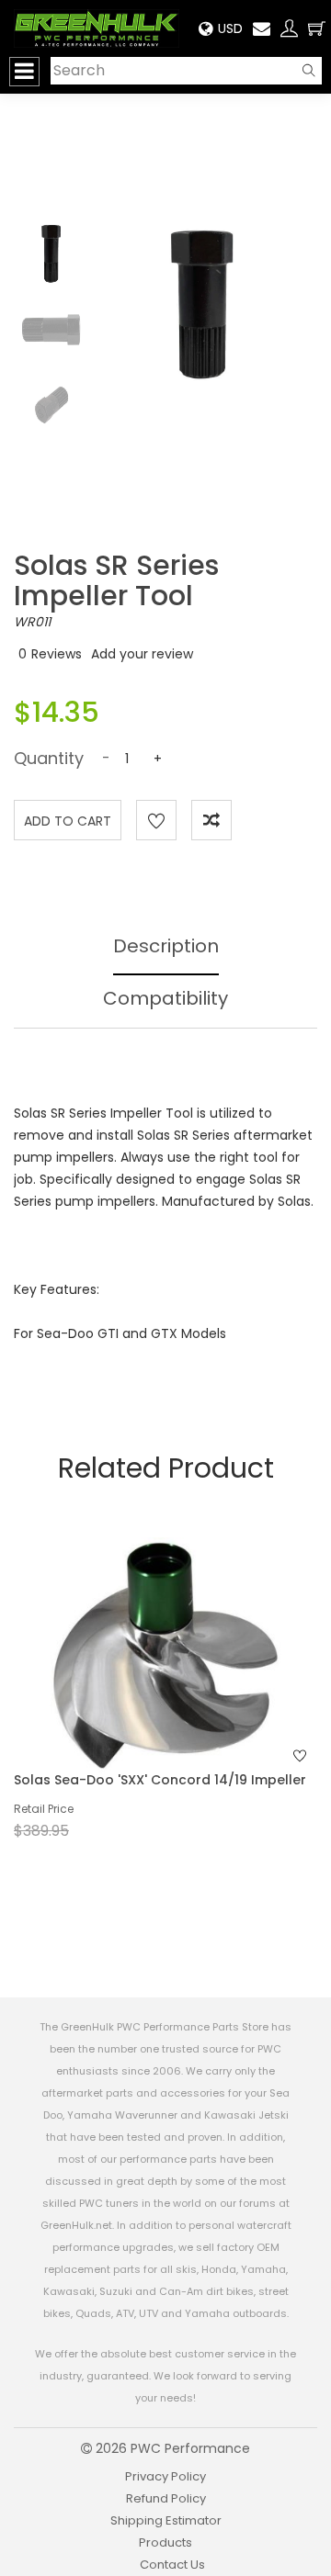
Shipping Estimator (166, 2520)
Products (165, 2542)
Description (166, 946)
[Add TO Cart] (190, 1684)
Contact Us (172, 2565)
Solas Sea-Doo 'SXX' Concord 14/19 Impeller (160, 1780)
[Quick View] (142, 1684)
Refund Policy (166, 2498)
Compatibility (165, 998)
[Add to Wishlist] (156, 820)
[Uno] (97, 28)
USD (230, 28)
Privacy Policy (165, 2476)
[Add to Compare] (211, 820)
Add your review (142, 654)
